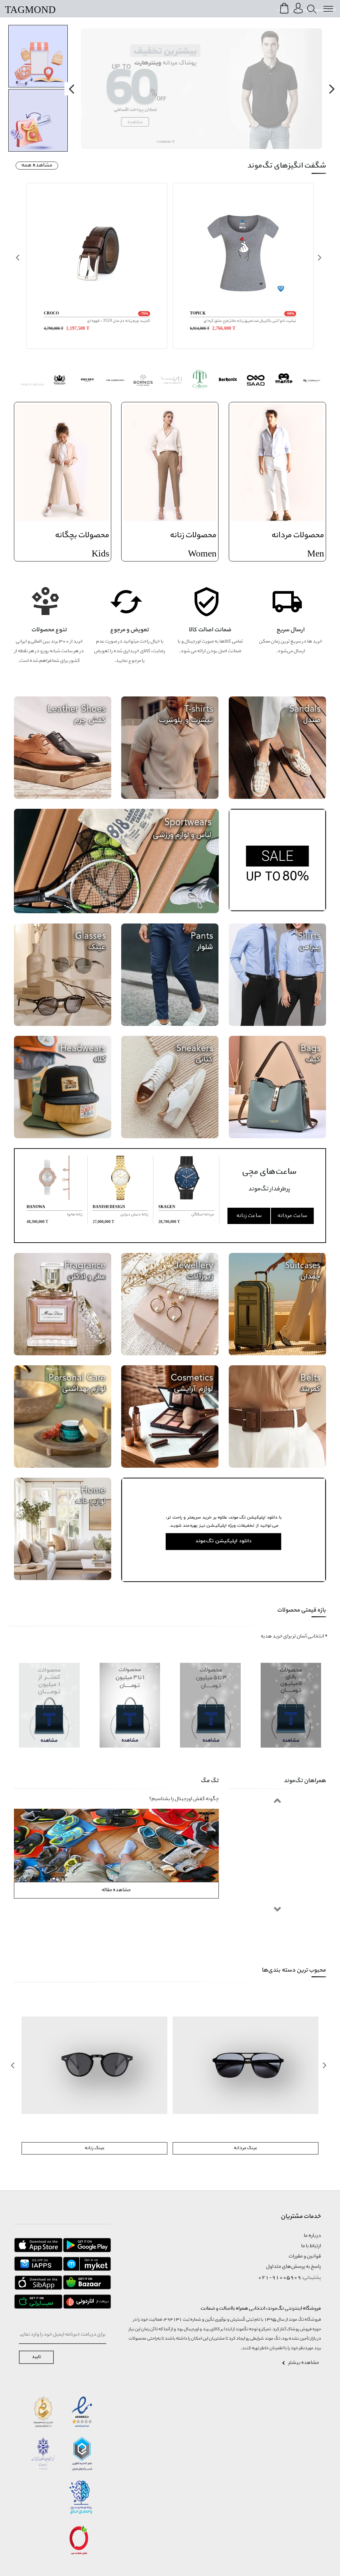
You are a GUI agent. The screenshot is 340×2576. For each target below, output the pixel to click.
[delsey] (87, 381)
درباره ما (312, 2236)
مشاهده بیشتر (304, 2363)
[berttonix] (228, 381)
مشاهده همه (37, 166)
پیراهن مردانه (94, 2148)
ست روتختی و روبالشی (246, 2148)
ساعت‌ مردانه (292, 1216)
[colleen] (200, 381)
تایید (36, 2357)
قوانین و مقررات (305, 2257)
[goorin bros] (59, 381)
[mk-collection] (115, 381)
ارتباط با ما (311, 2246)
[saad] (256, 381)
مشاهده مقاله (116, 1890)
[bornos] (144, 381)
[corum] (312, 381)
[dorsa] (171, 381)
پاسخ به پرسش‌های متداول (294, 2267)
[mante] (284, 381)
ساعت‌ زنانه (249, 1216)
